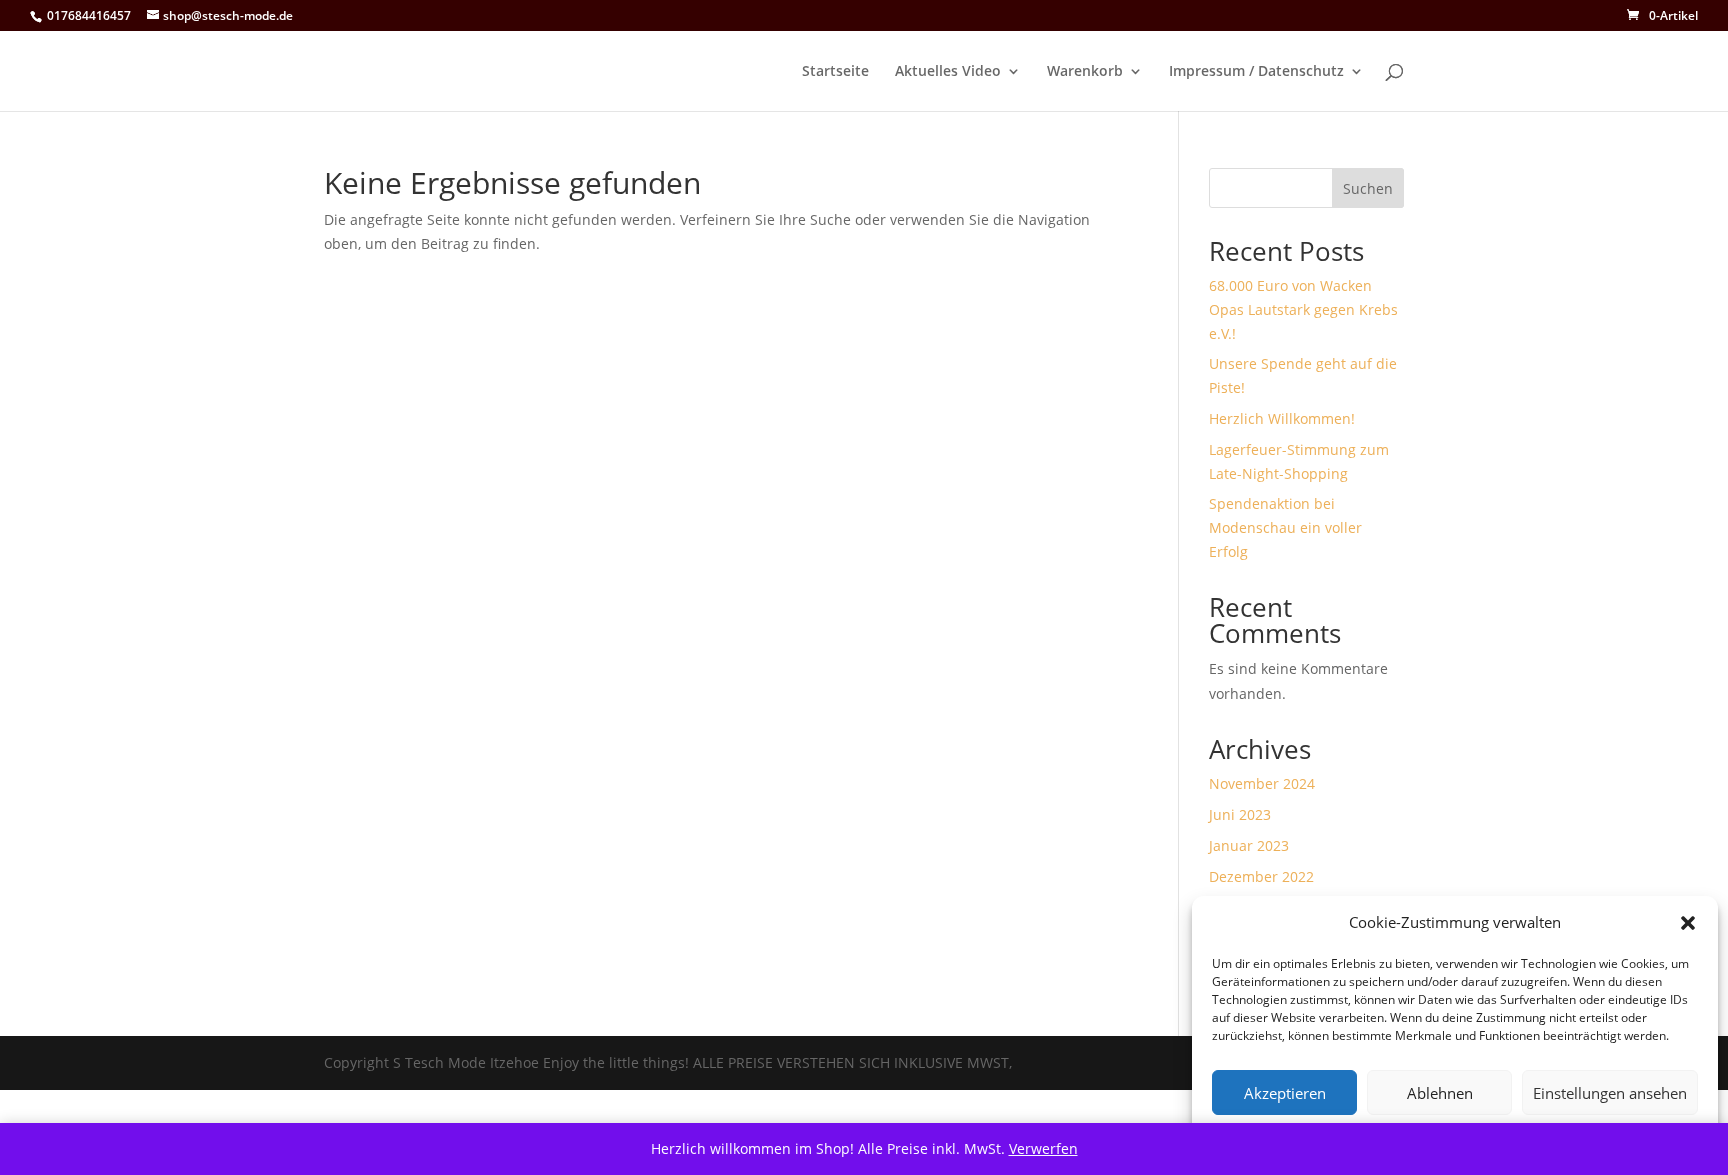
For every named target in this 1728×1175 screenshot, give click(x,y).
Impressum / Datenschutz (1256, 72)
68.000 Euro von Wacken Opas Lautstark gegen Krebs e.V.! (1303, 309)
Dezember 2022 (1261, 876)
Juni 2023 (1240, 814)
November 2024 (1262, 783)
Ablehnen (1440, 1093)
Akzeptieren (1285, 1093)
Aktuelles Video (948, 72)
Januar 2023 (1249, 845)
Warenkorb (1085, 72)
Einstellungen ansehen (1610, 1093)
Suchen (1368, 188)
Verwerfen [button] (1043, 1148)
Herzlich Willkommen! (1282, 418)
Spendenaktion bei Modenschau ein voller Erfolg (1285, 527)
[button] (1688, 923)
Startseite (835, 72)
